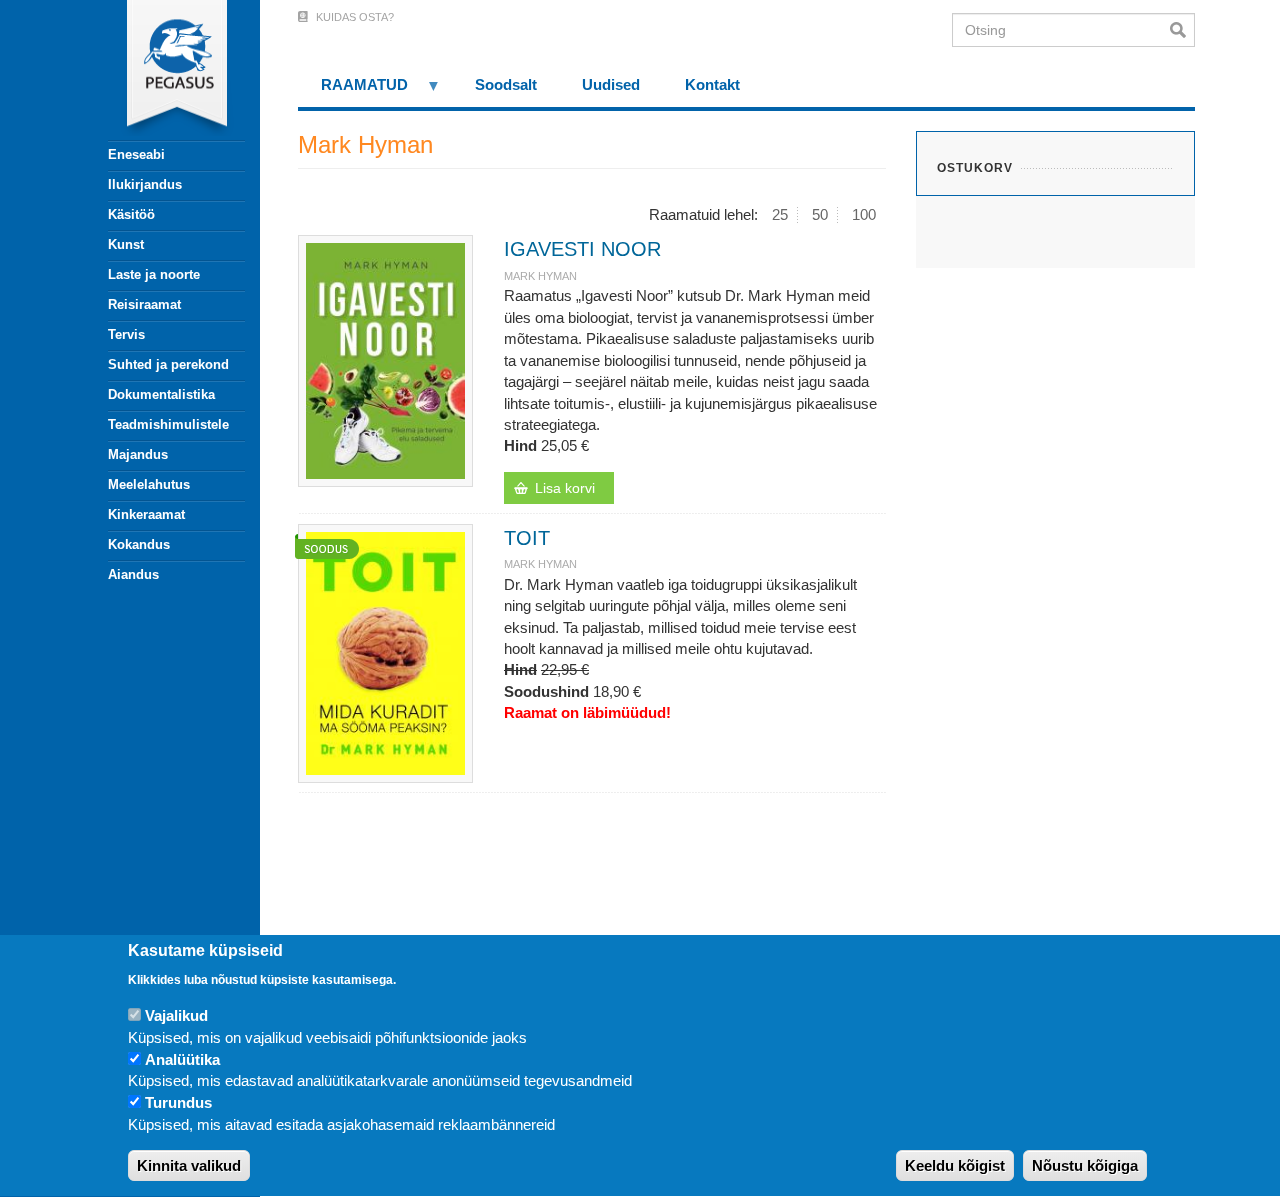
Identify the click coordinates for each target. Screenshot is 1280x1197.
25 (780, 214)
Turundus (178, 1103)
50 (820, 214)
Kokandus (139, 544)
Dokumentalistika (161, 394)
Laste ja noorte (154, 274)
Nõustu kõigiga (1085, 1166)
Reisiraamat (144, 304)
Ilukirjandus (145, 184)
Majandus (138, 454)
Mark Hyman (540, 276)
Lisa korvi (565, 488)
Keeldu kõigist (955, 1166)
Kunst (126, 244)
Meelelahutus (149, 484)
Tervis (126, 334)
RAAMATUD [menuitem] (353, 91)
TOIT (527, 538)
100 (864, 214)
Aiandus (133, 574)
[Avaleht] (165, 70)
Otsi (1182, 30)
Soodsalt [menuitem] (506, 84)
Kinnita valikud (189, 1166)
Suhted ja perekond (168, 364)
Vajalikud (176, 1015)
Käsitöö (131, 214)
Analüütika (182, 1059)
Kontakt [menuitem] (712, 84)
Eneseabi (136, 154)
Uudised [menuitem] (611, 84)
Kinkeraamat (146, 514)
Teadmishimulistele (168, 424)
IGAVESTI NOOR (582, 249)
